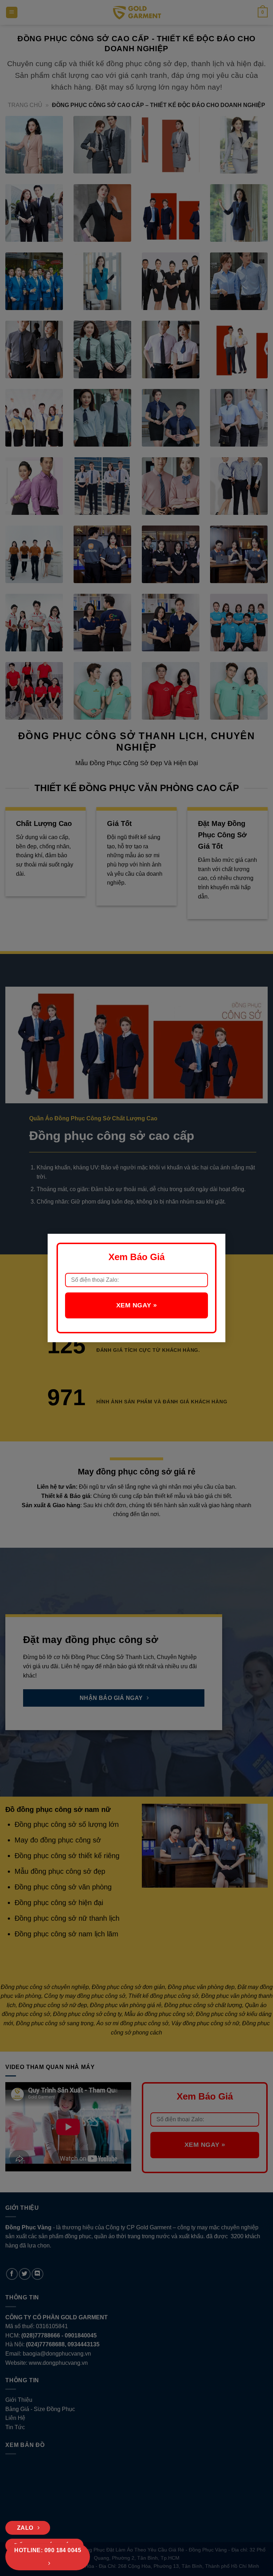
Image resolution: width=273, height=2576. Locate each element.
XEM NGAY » (136, 1305)
